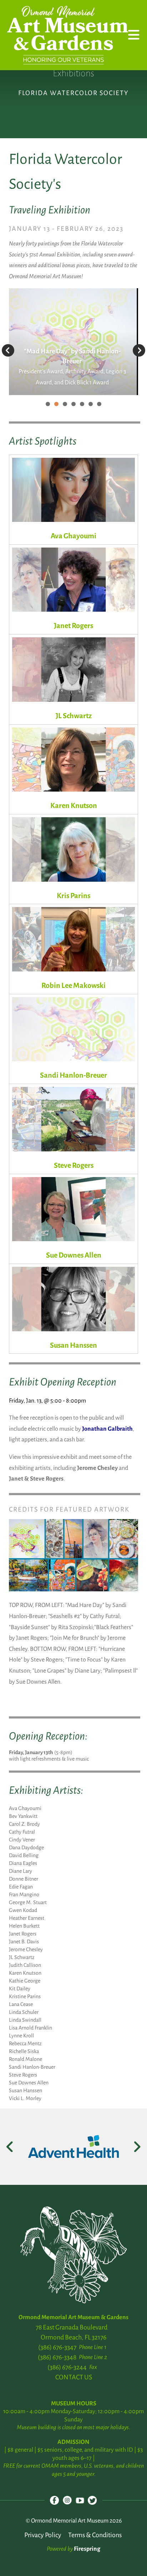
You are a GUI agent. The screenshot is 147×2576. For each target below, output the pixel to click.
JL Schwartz (74, 716)
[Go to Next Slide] (137, 2147)
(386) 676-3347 (57, 2347)
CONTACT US (74, 2377)
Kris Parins (73, 896)
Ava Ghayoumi (73, 536)
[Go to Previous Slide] (10, 2147)
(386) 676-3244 (67, 2367)
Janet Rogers (73, 626)
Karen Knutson (74, 805)
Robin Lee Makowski (73, 985)
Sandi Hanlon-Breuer (73, 1075)
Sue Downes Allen (74, 1255)
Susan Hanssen (73, 1345)
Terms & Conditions (95, 2535)
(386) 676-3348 (57, 2357)
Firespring (87, 2549)
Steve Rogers (74, 1165)
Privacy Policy (43, 2535)
